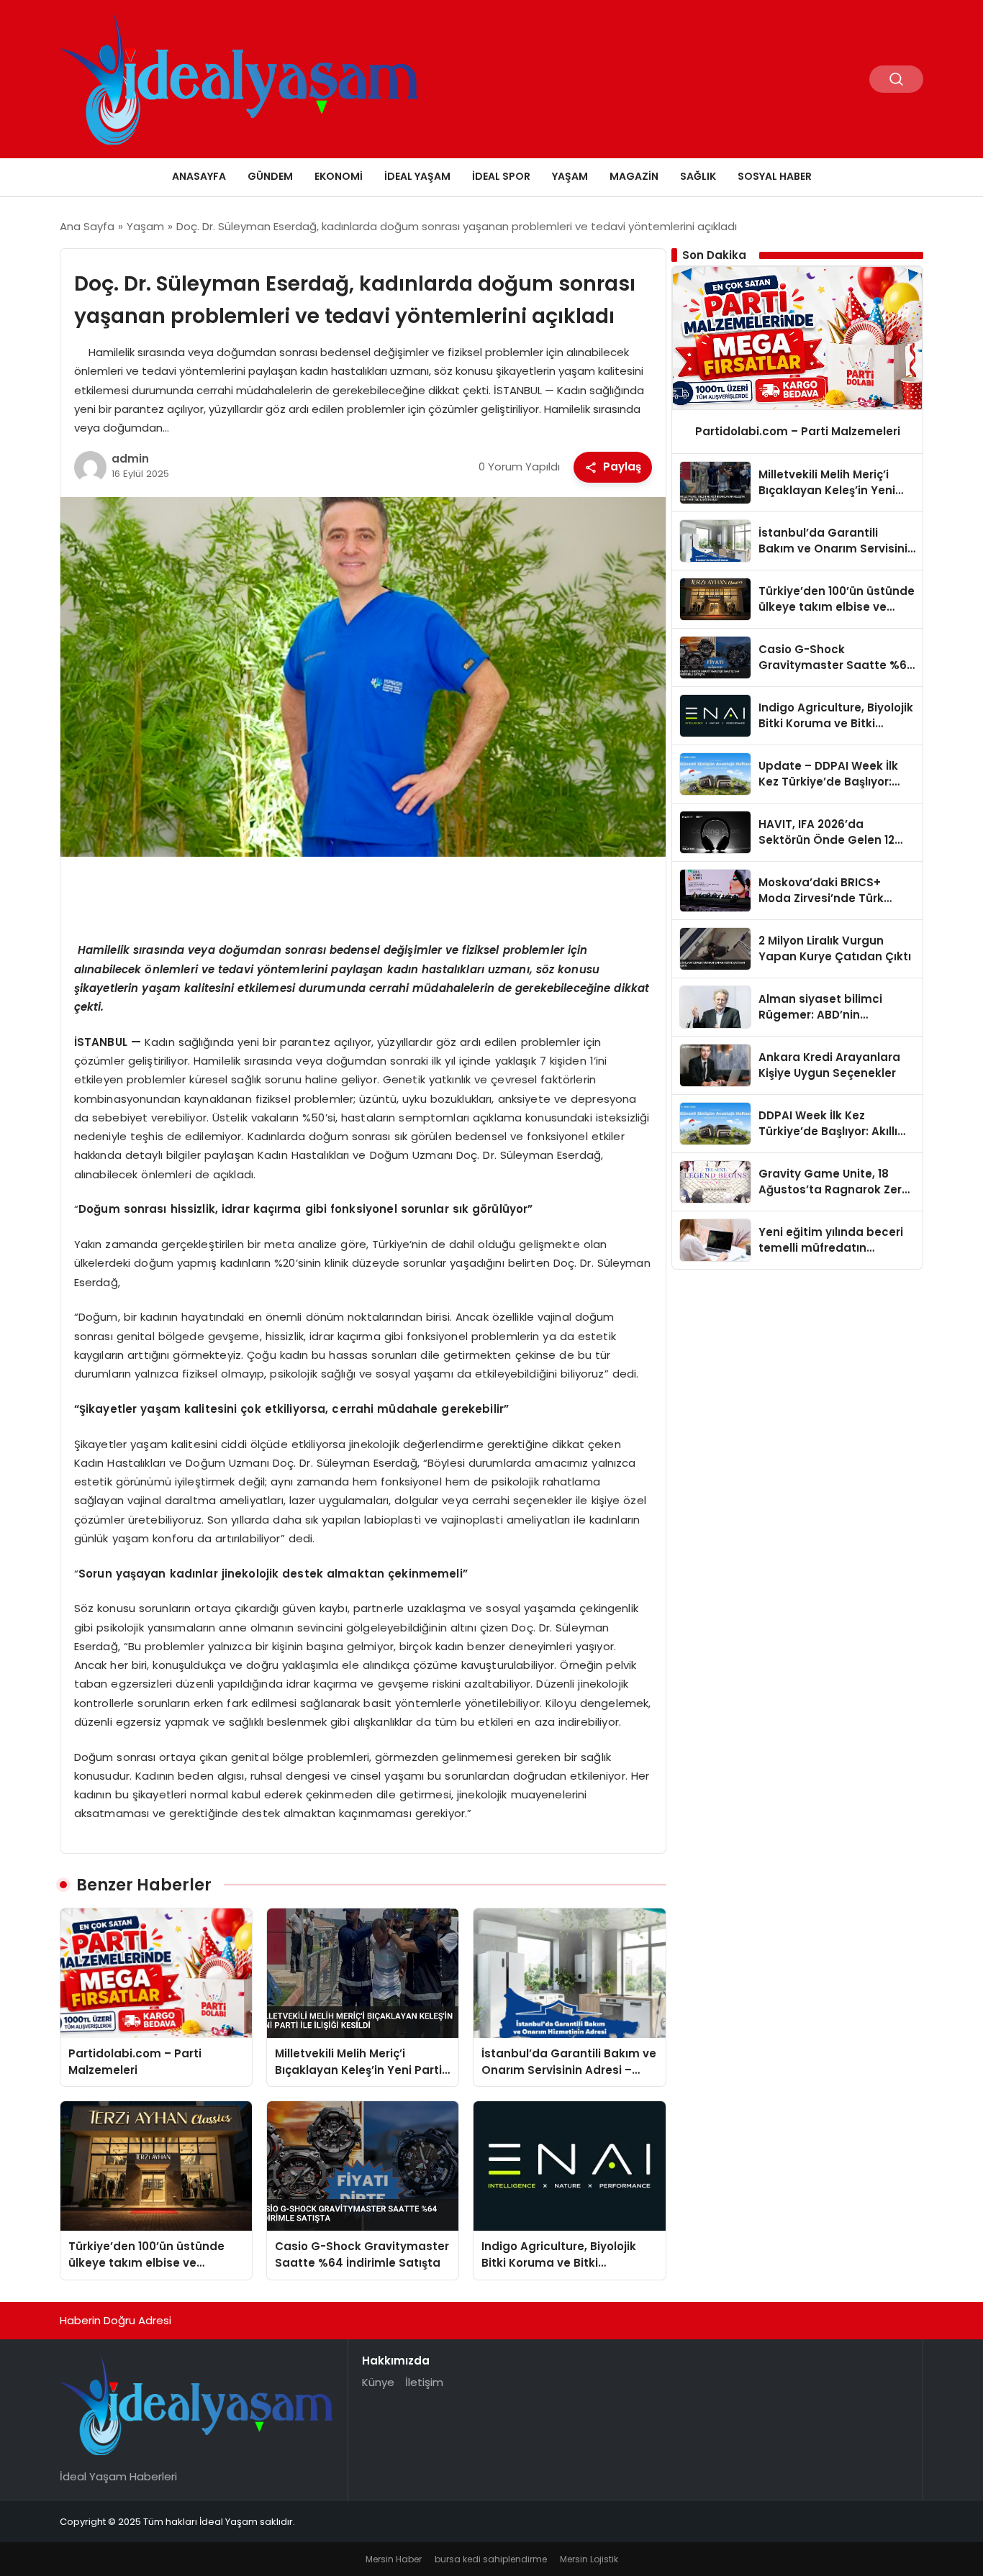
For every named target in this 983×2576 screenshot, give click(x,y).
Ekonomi (339, 176)
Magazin (634, 176)
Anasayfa (199, 176)
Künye (378, 2382)
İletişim (424, 2382)
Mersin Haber (394, 2559)
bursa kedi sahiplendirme (491, 2559)
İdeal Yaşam (417, 176)
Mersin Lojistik (589, 2559)
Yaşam (570, 176)
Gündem (270, 176)
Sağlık (698, 176)
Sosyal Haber (775, 176)
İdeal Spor (501, 176)
